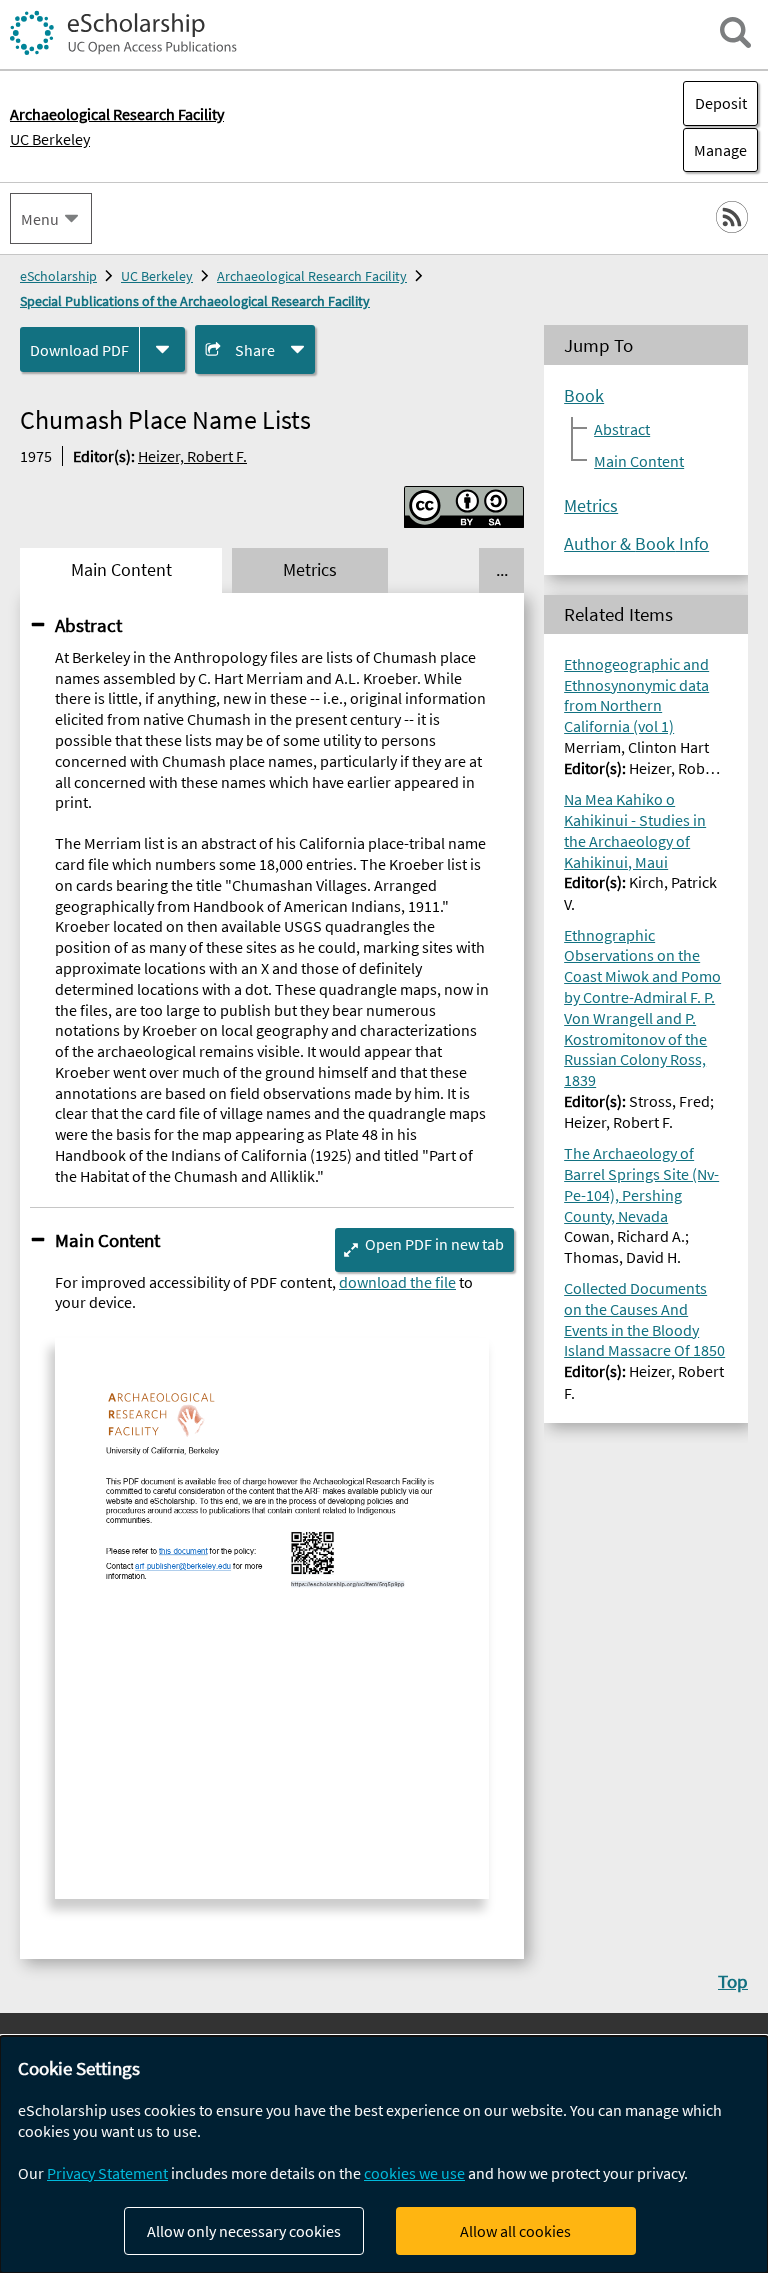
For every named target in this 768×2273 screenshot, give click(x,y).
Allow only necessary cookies (244, 2231)
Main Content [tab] (121, 570)
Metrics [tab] (310, 570)
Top (733, 1981)
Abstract (88, 625)
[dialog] (384, 2154)
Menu (40, 219)
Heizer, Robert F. (192, 456)
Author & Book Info (636, 544)
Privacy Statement (107, 2173)
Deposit (721, 103)
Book (584, 396)
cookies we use (414, 2173)
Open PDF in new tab (434, 1244)
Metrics (591, 506)
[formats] (162, 349)
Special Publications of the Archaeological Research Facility (195, 301)
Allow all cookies (515, 2231)
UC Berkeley (50, 139)
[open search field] (735, 32)
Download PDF (79, 350)
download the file (397, 1282)
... (502, 570)
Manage (715, 150)
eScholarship (58, 276)
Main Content (107, 1240)
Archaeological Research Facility (312, 276)
